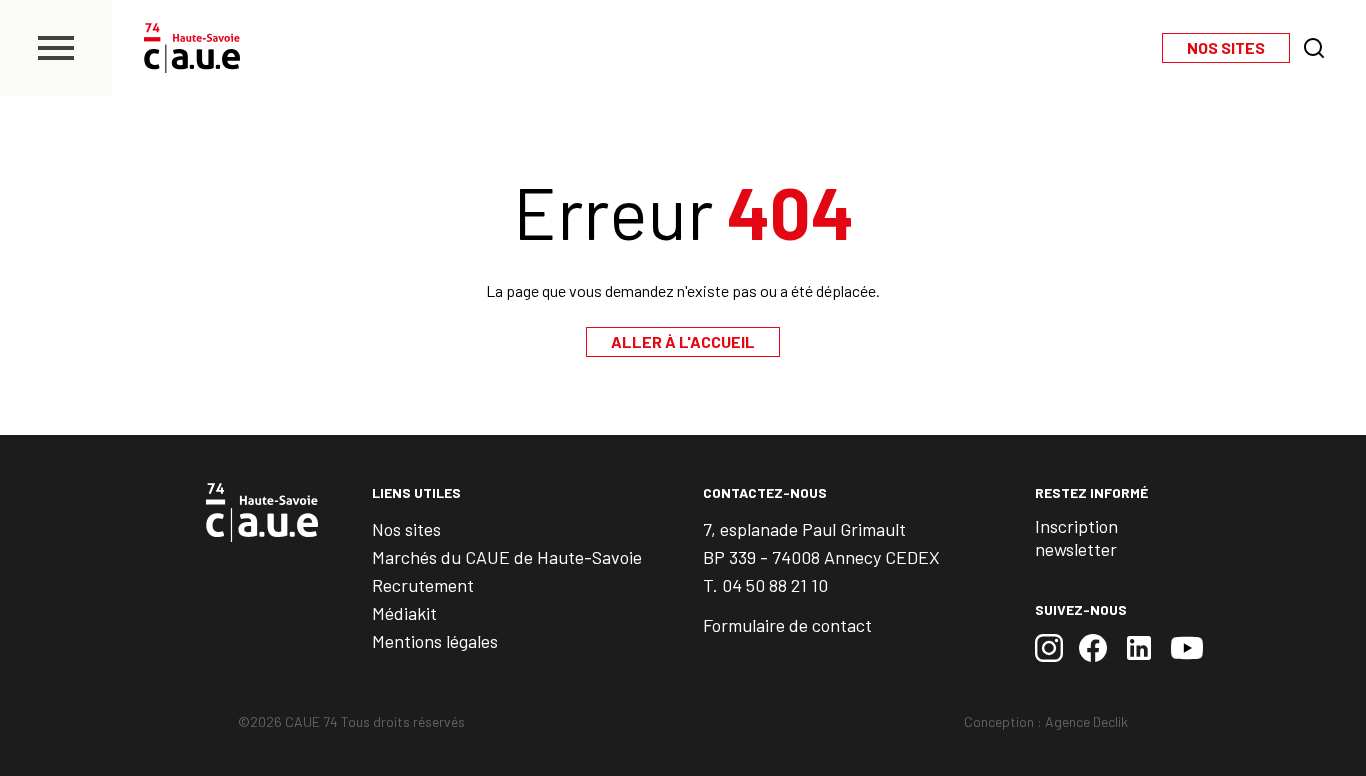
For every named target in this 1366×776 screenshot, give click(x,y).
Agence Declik (1086, 721)
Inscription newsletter (1076, 537)
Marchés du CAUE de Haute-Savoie (507, 557)
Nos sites (406, 529)
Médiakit (404, 613)
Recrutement (423, 585)
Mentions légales (435, 641)
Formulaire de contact (787, 625)
